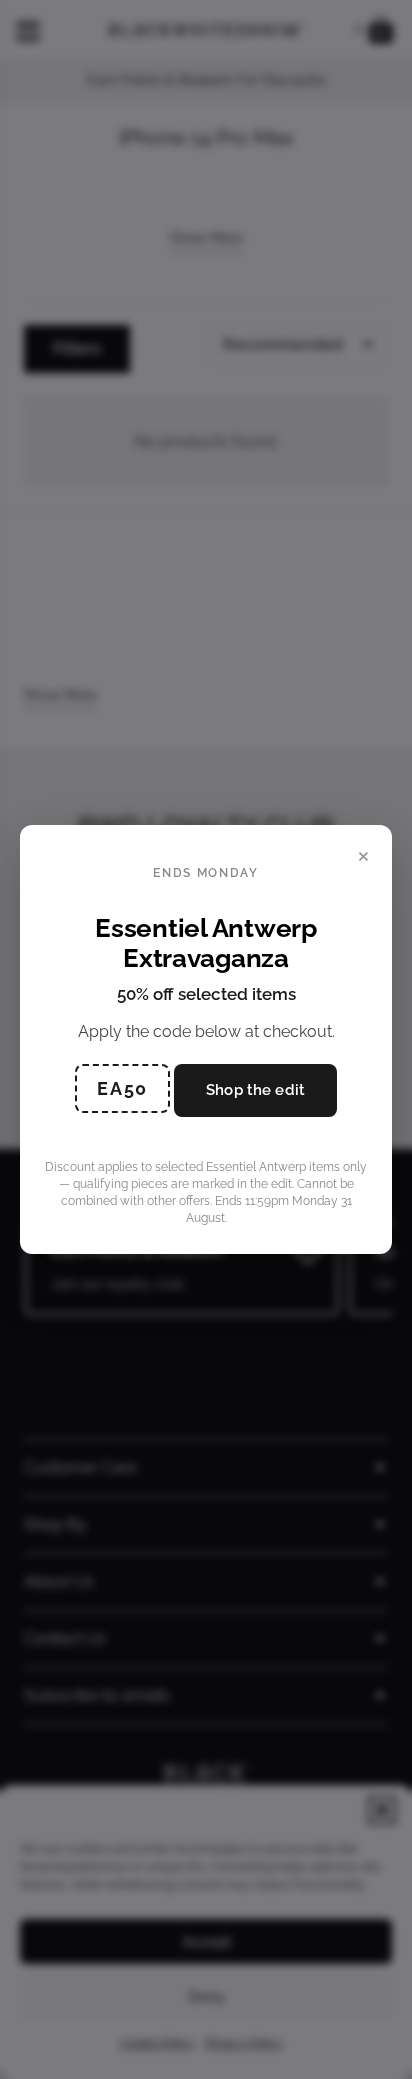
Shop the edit (255, 1090)
